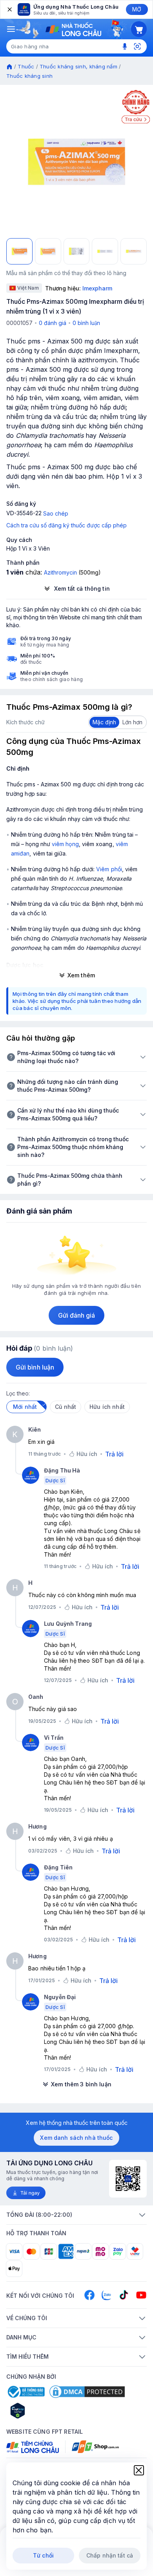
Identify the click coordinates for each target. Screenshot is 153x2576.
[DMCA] (87, 2392)
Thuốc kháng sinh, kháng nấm (78, 66)
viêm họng (65, 844)
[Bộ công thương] (25, 2392)
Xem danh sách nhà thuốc (76, 2138)
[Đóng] (9, 9)
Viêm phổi (109, 869)
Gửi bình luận (35, 1367)
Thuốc (26, 66)
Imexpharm (97, 288)
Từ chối (43, 2555)
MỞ (137, 9)
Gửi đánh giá (77, 1315)
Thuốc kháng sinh (29, 76)
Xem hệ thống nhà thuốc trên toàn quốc (77, 2123)
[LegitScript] (46, 2411)
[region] (76, 162)
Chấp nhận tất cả (110, 2555)
